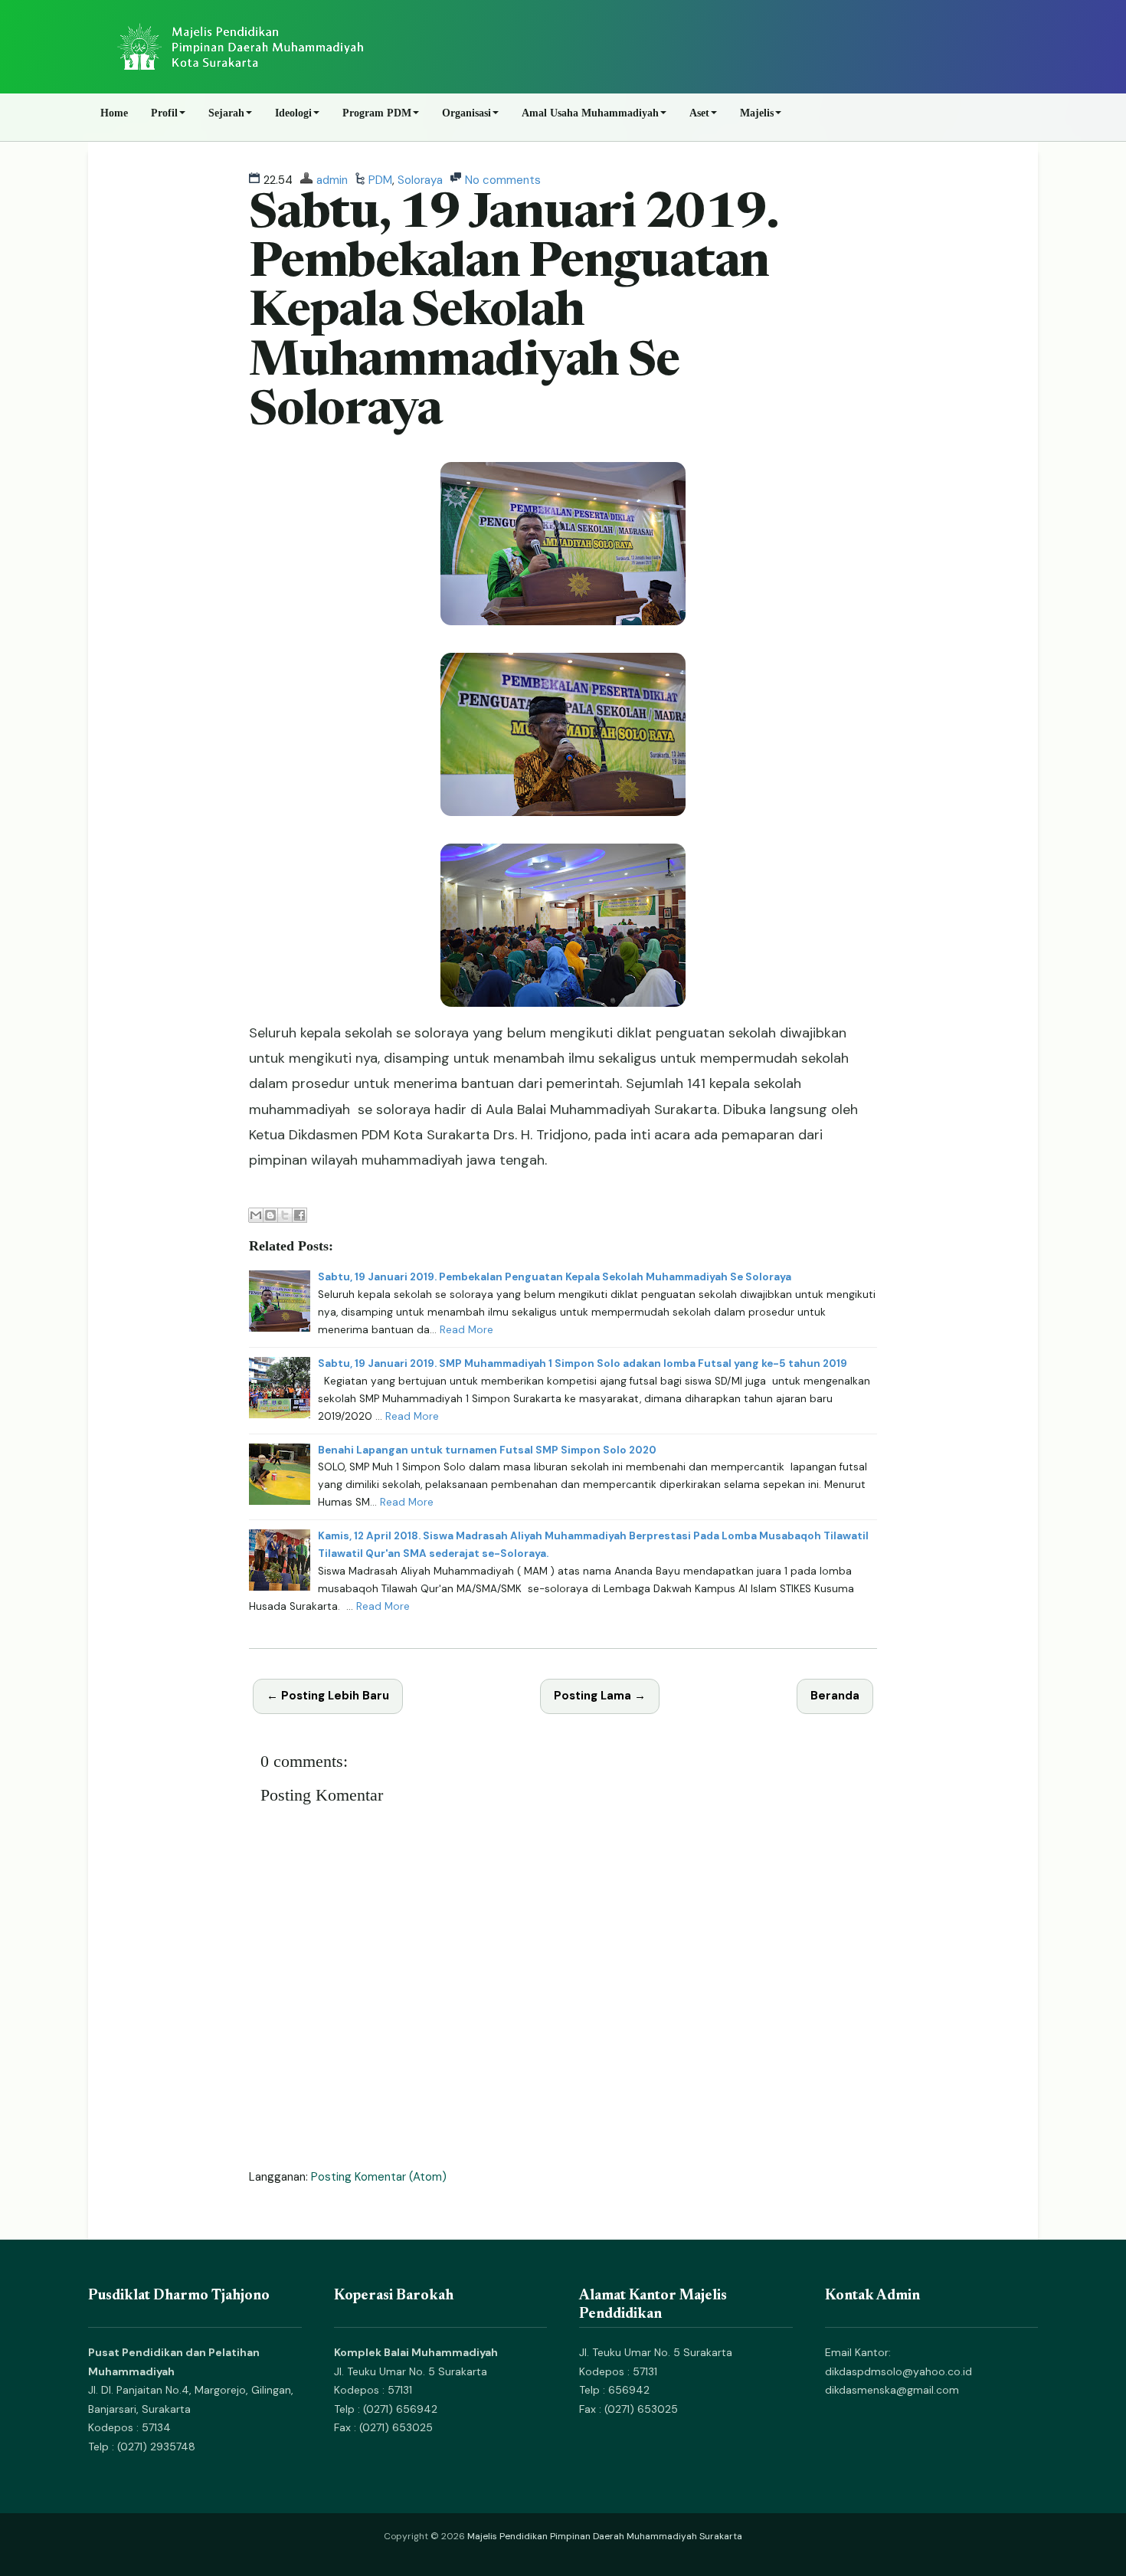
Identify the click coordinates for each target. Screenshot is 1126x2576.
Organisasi (466, 113)
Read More (466, 1330)
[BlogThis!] (270, 1215)
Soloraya (420, 180)
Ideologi (293, 113)
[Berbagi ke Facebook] (300, 1215)
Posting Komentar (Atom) (379, 2177)
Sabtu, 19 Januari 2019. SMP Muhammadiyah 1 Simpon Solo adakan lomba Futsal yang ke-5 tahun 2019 (583, 1363)
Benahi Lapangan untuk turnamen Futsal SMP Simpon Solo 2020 (487, 1450)
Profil (164, 113)
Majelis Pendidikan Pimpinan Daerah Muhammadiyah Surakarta (605, 2536)
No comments (503, 180)
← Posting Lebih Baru (328, 1696)
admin (332, 180)
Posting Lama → (600, 1696)
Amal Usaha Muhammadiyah (590, 113)
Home (114, 113)
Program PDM (377, 113)
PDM (380, 180)
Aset (699, 113)
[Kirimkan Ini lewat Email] (256, 1215)
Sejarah (226, 113)
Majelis (757, 113)
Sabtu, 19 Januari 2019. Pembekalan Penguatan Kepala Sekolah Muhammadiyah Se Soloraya (513, 314)
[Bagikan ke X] (285, 1215)
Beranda (835, 1696)
